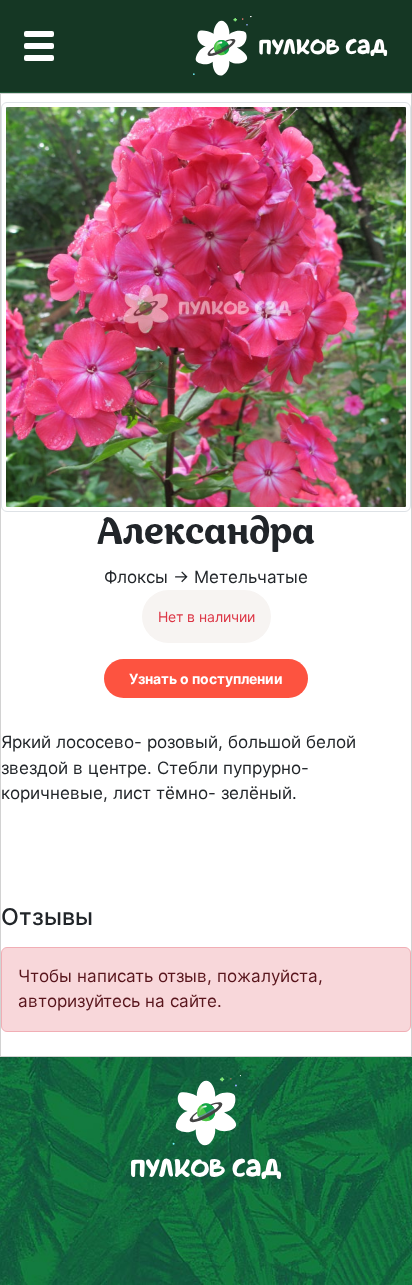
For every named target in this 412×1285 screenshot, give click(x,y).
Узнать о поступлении (206, 678)
